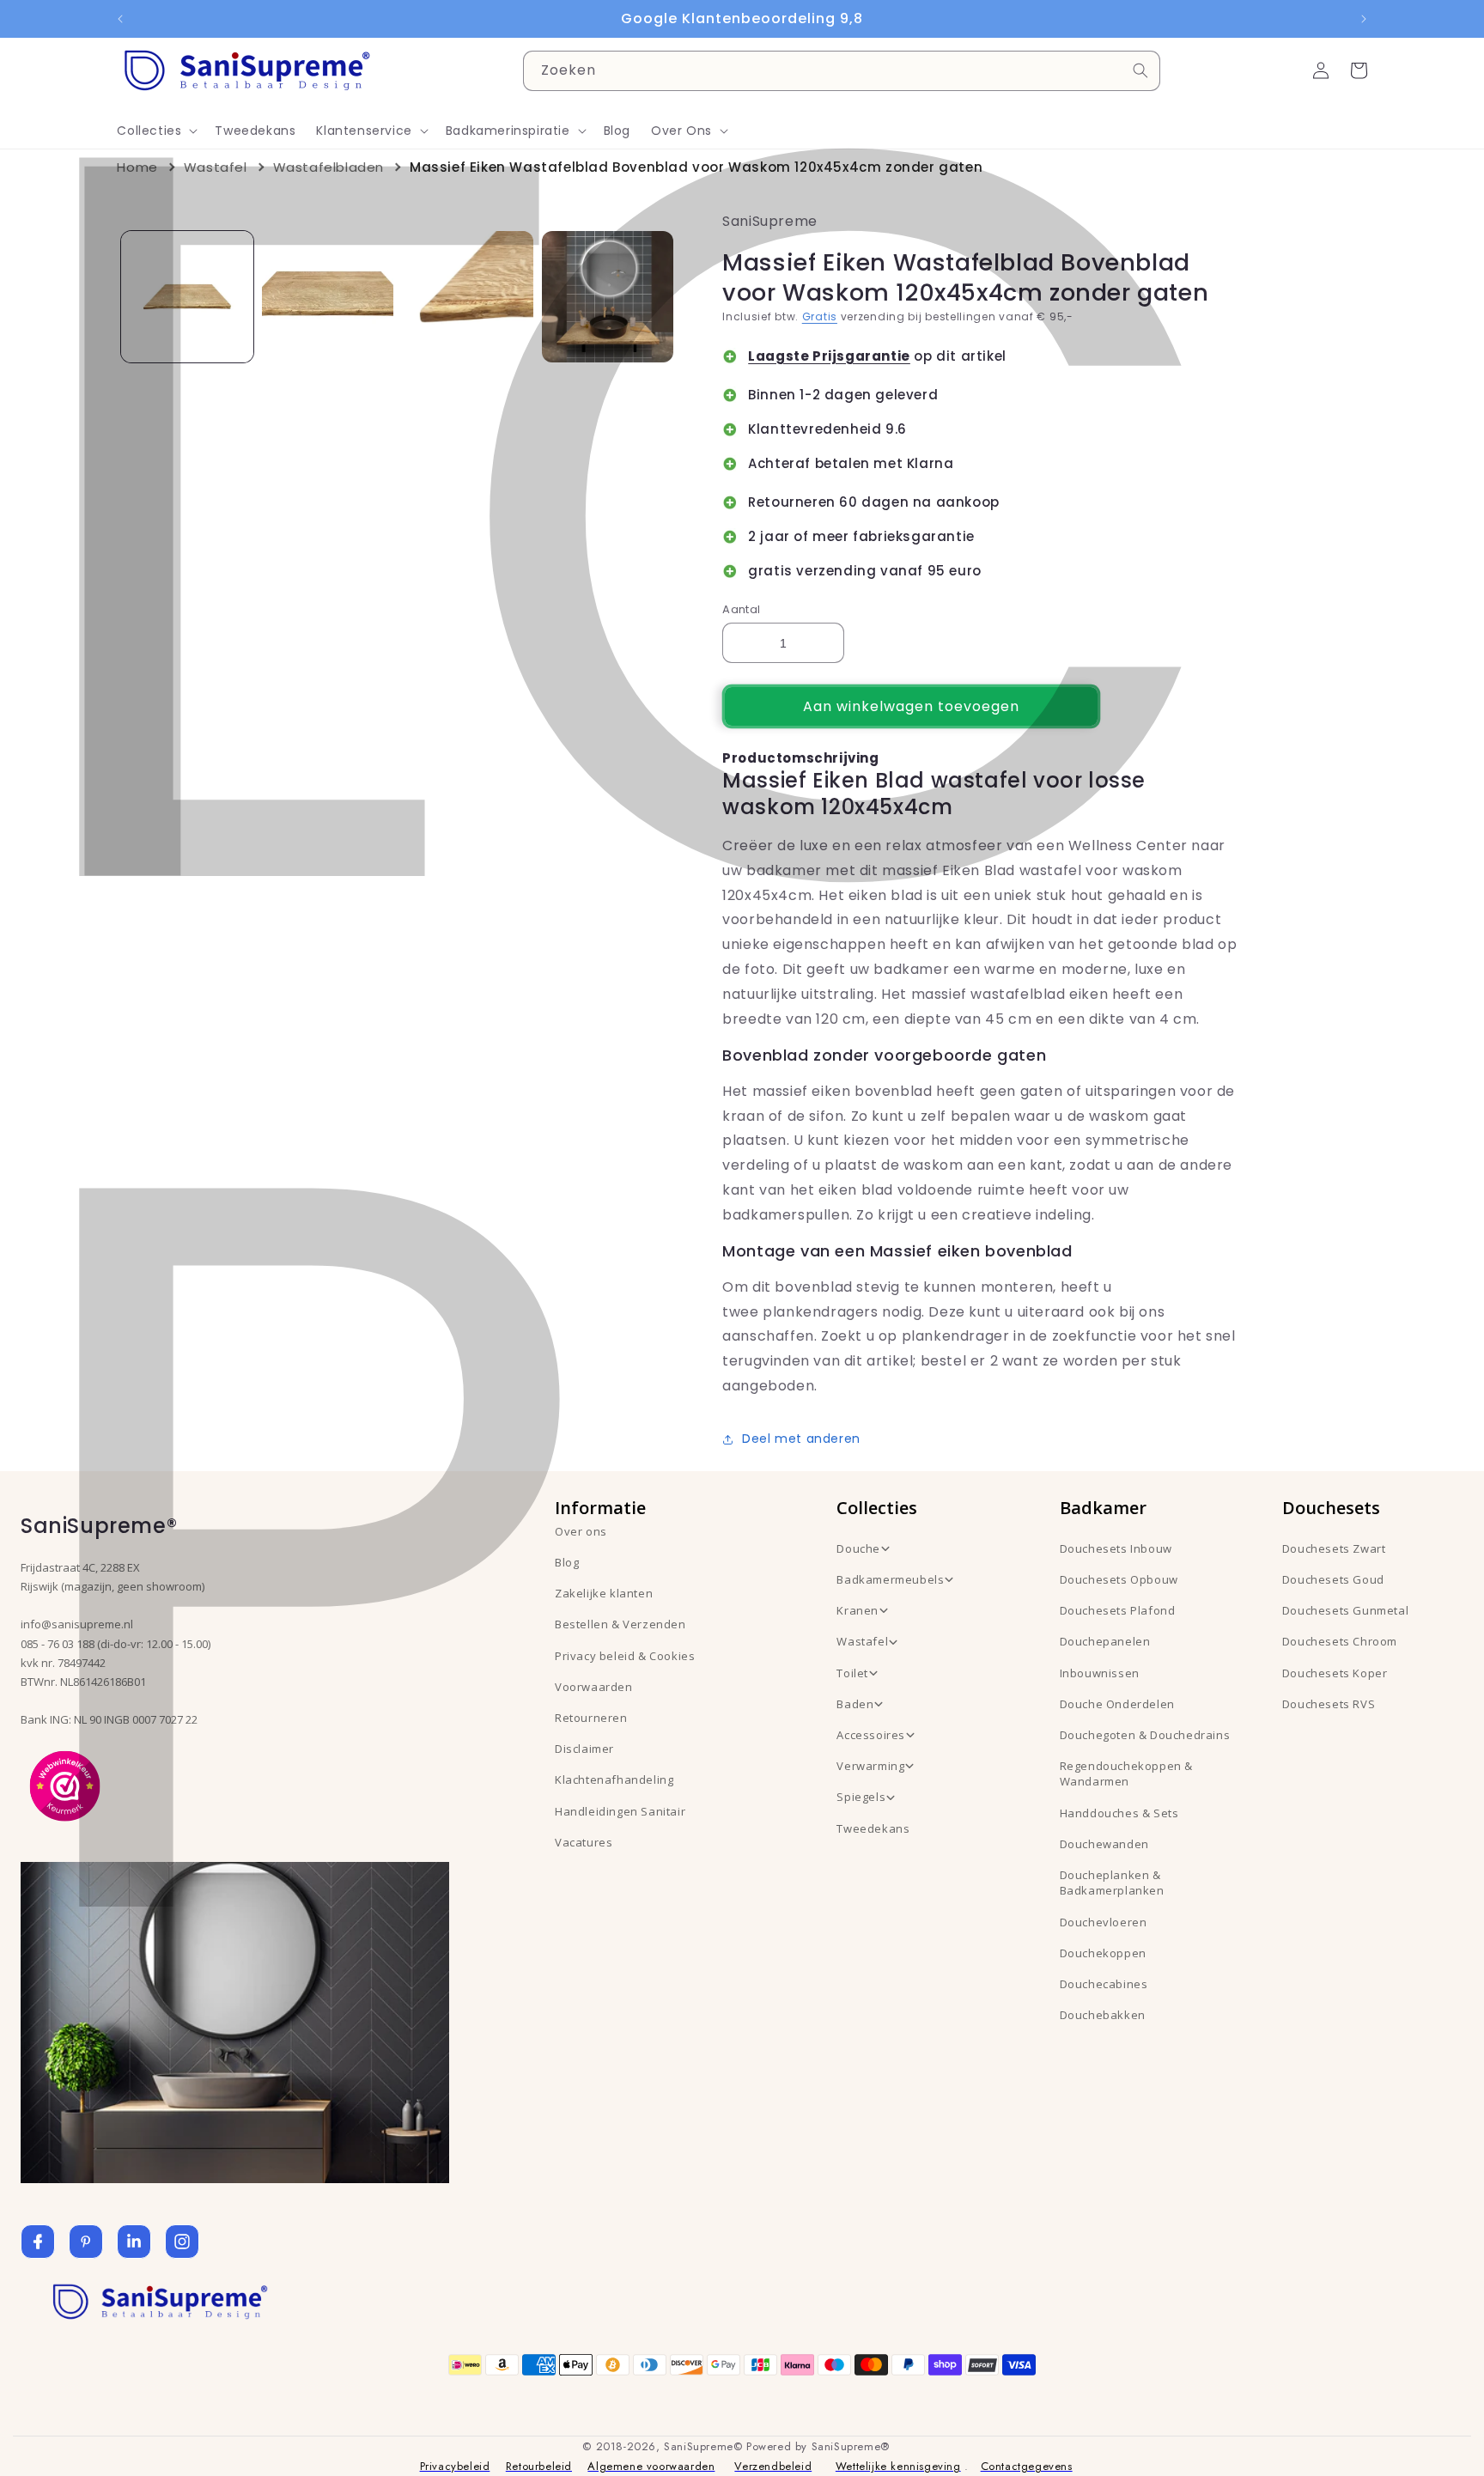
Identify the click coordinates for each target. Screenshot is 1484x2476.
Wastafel (216, 167)
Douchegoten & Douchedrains (1145, 1735)
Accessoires (871, 1735)
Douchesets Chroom (1340, 1641)
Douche (858, 1548)
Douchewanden (1104, 1844)
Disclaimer (584, 1749)
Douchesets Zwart (1334, 1548)
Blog (567, 1562)
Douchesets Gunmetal (1345, 1610)
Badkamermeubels (890, 1579)
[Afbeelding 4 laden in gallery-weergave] (608, 297)
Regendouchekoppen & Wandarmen (1126, 1773)
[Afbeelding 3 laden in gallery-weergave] (468, 297)
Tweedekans (873, 1828)
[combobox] (842, 71)
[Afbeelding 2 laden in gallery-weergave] (328, 297)
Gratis (820, 316)
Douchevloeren (1104, 1922)
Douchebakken (1103, 2015)
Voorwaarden (594, 1687)
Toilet (852, 1673)
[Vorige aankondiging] (120, 19)
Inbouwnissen (1100, 1673)
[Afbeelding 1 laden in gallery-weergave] (187, 297)
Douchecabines (1104, 1984)
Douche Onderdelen (1117, 1704)
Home (137, 167)
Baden (855, 1704)
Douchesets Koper (1335, 1673)
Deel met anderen (801, 1439)
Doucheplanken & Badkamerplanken (1112, 1883)
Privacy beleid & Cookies (625, 1656)
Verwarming (870, 1766)
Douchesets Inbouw (1116, 1548)
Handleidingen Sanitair (620, 1811)
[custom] (86, 2242)
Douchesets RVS (1329, 1704)
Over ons (581, 1531)
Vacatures (584, 1842)
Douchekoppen (1103, 1953)
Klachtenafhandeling (614, 1779)
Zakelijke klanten (604, 1593)
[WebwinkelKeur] (65, 1785)
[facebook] (38, 2242)
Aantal (741, 609)
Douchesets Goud (1333, 1579)
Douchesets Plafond (1118, 1610)
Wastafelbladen (328, 167)
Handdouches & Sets (1119, 1813)
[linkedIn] (134, 2242)
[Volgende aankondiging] (1364, 19)
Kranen (858, 1610)
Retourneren (591, 1718)
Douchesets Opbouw (1119, 1579)
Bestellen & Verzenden (620, 1624)
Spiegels (861, 1797)
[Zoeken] (1140, 70)
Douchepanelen (1105, 1641)
